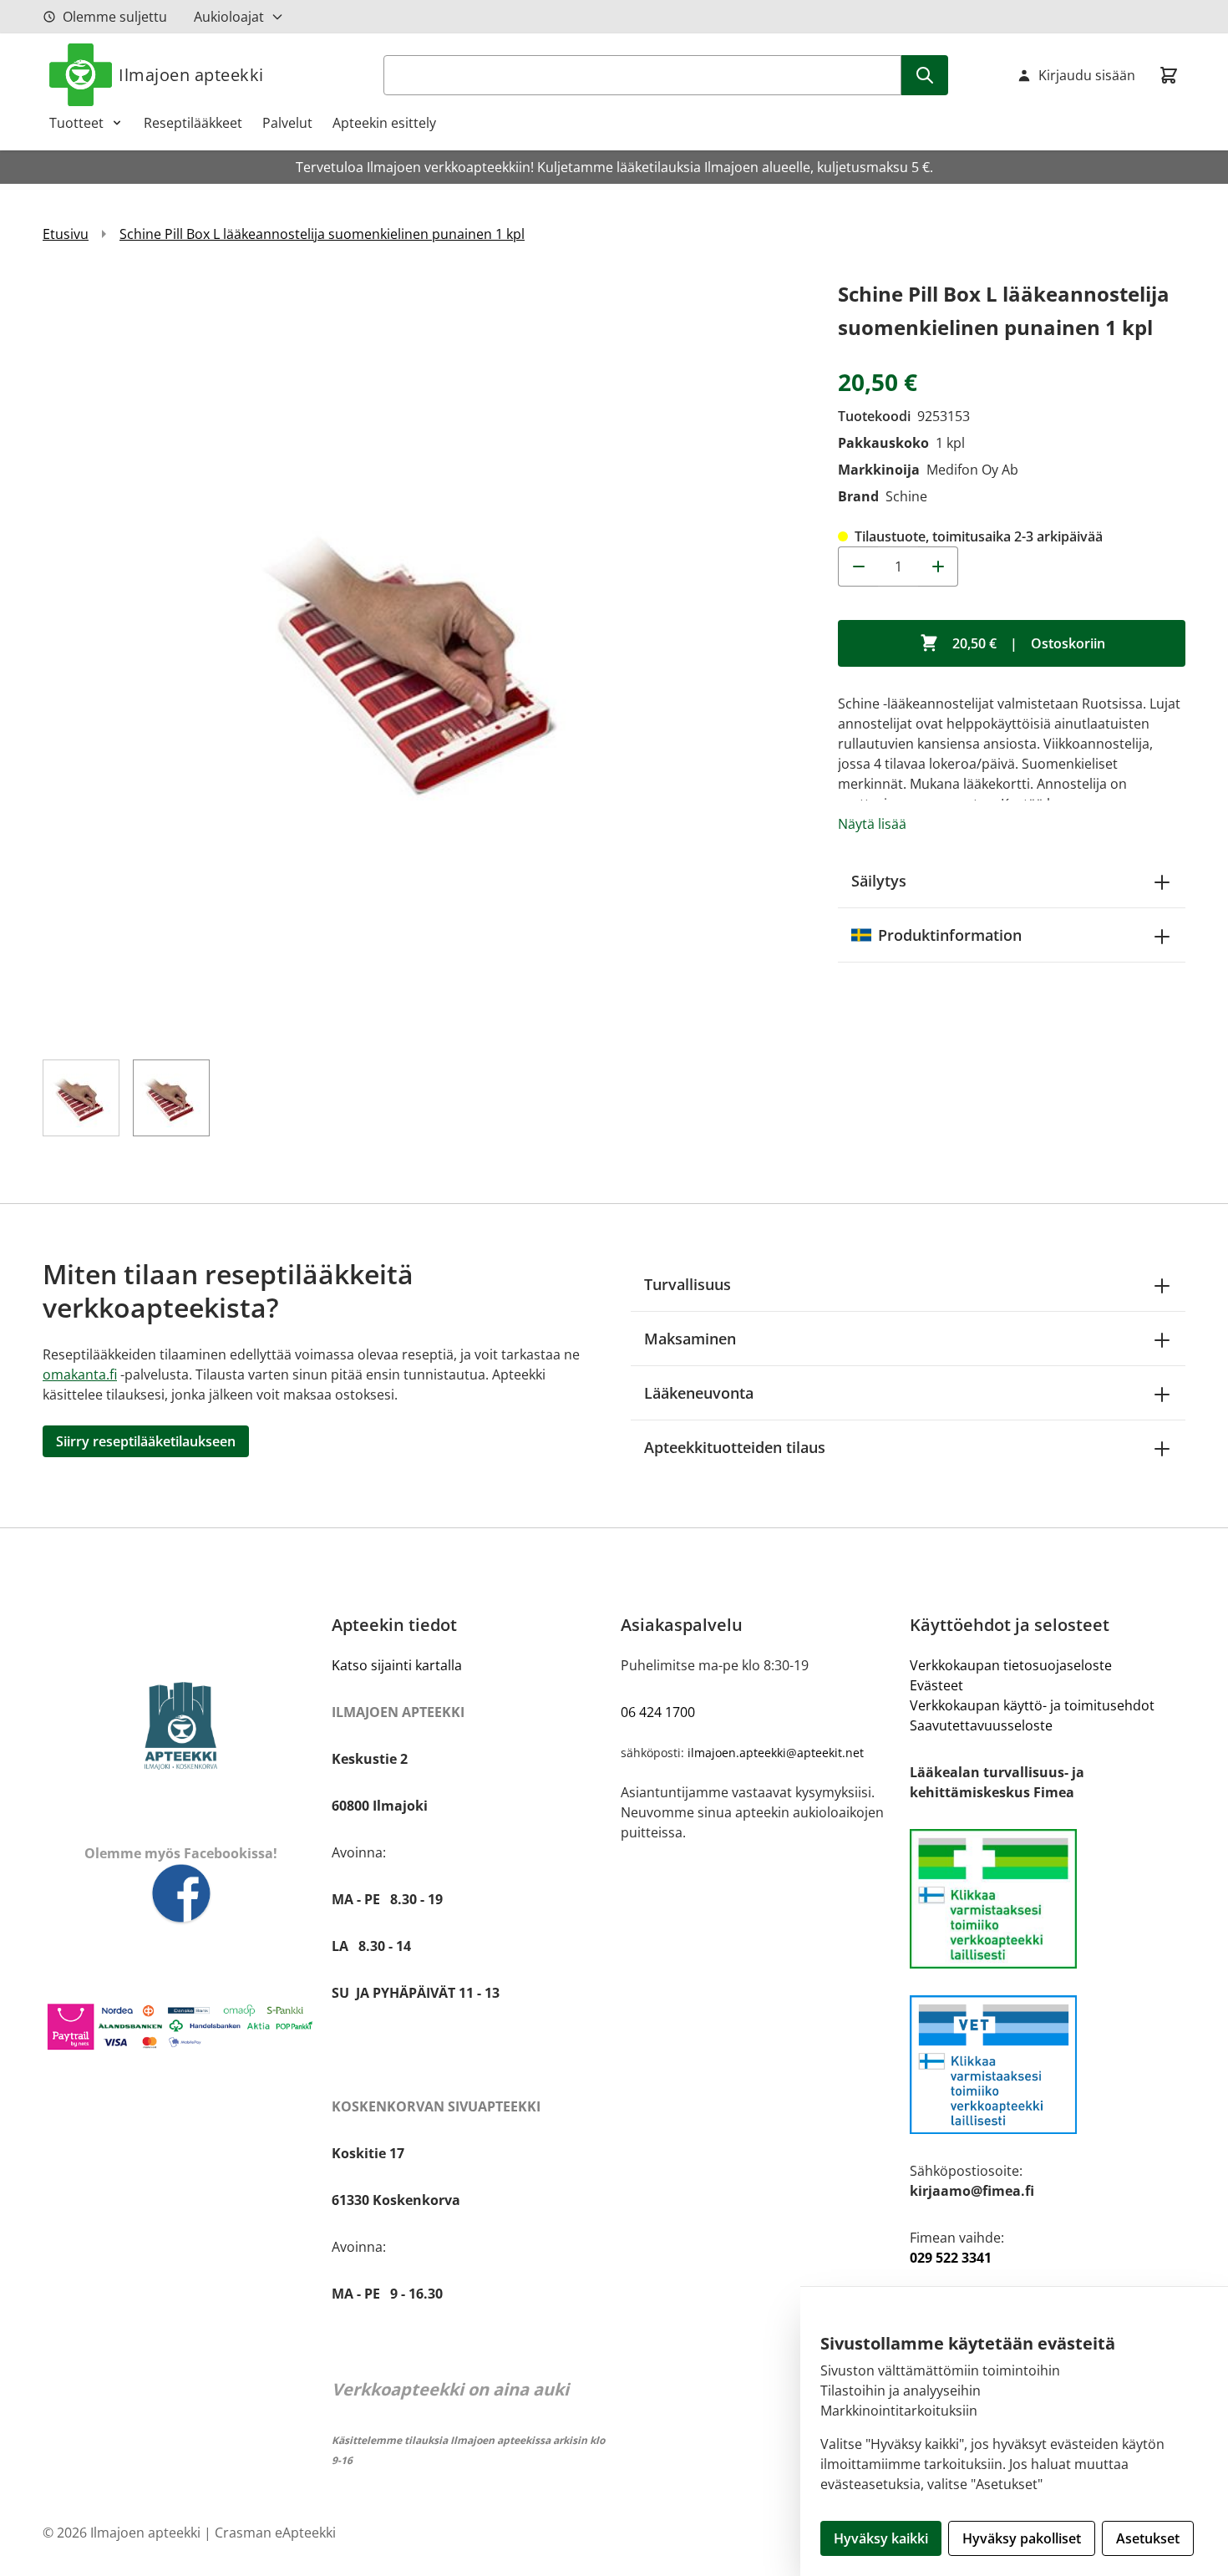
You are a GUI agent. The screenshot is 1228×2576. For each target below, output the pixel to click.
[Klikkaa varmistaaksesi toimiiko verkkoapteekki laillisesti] (1048, 2065)
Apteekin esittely (384, 123)
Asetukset (1148, 2538)
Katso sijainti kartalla (397, 1665)
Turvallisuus (688, 1284)
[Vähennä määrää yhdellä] (858, 567)
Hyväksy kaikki (881, 2538)
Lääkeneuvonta (699, 1393)
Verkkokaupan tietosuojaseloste (1011, 1665)
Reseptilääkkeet (193, 123)
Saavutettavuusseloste (981, 1725)
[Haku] (925, 75)
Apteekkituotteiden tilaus (735, 1447)
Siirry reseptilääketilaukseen (146, 1441)
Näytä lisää (872, 824)
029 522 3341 (951, 2258)
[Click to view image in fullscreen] (424, 658)
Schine (906, 496)
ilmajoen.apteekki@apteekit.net (776, 1753)
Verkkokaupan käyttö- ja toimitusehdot (1032, 1705)
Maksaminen (690, 1339)
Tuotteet (76, 123)
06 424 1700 (658, 1712)
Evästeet (936, 1685)
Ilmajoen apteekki (191, 75)
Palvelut (287, 123)
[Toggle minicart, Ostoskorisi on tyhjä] (1169, 75)
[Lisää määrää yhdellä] (938, 567)
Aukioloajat (229, 17)
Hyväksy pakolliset (1022, 2538)
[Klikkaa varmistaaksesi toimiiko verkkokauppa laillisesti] (1048, 1899)
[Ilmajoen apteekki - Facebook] (180, 1895)
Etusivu (66, 234)
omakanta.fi (80, 1374)
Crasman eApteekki (275, 2533)
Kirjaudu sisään (1087, 75)
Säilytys (879, 881)
